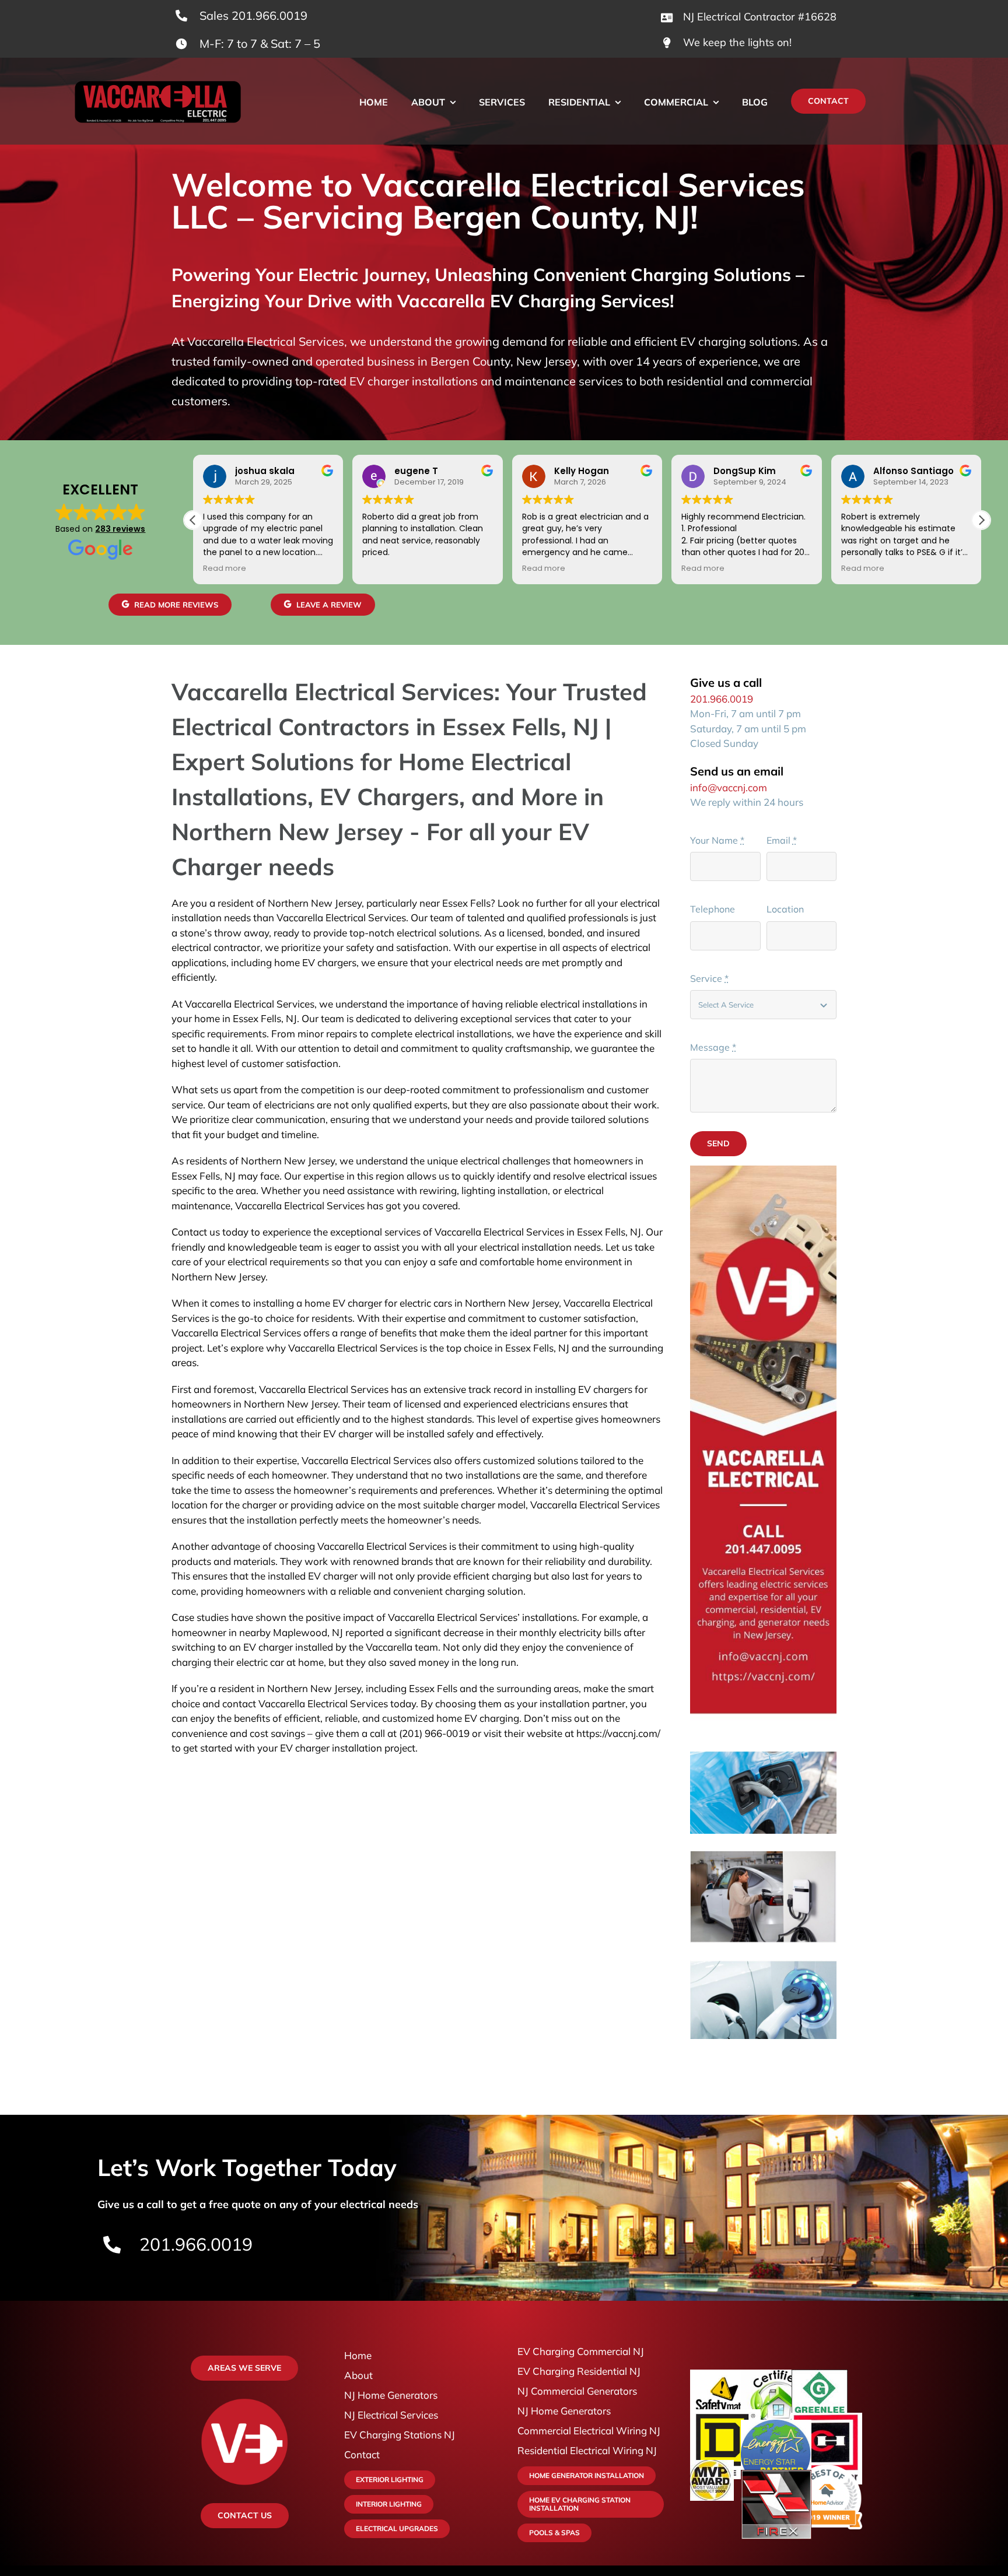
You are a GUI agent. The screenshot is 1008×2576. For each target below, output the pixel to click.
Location (785, 909)
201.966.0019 (722, 699)
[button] (981, 520)
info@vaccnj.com (729, 787)
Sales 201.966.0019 (253, 15)
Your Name (717, 840)
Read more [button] (225, 568)
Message (713, 1047)
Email (782, 840)
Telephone (713, 909)
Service (709, 978)
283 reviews (120, 529)
